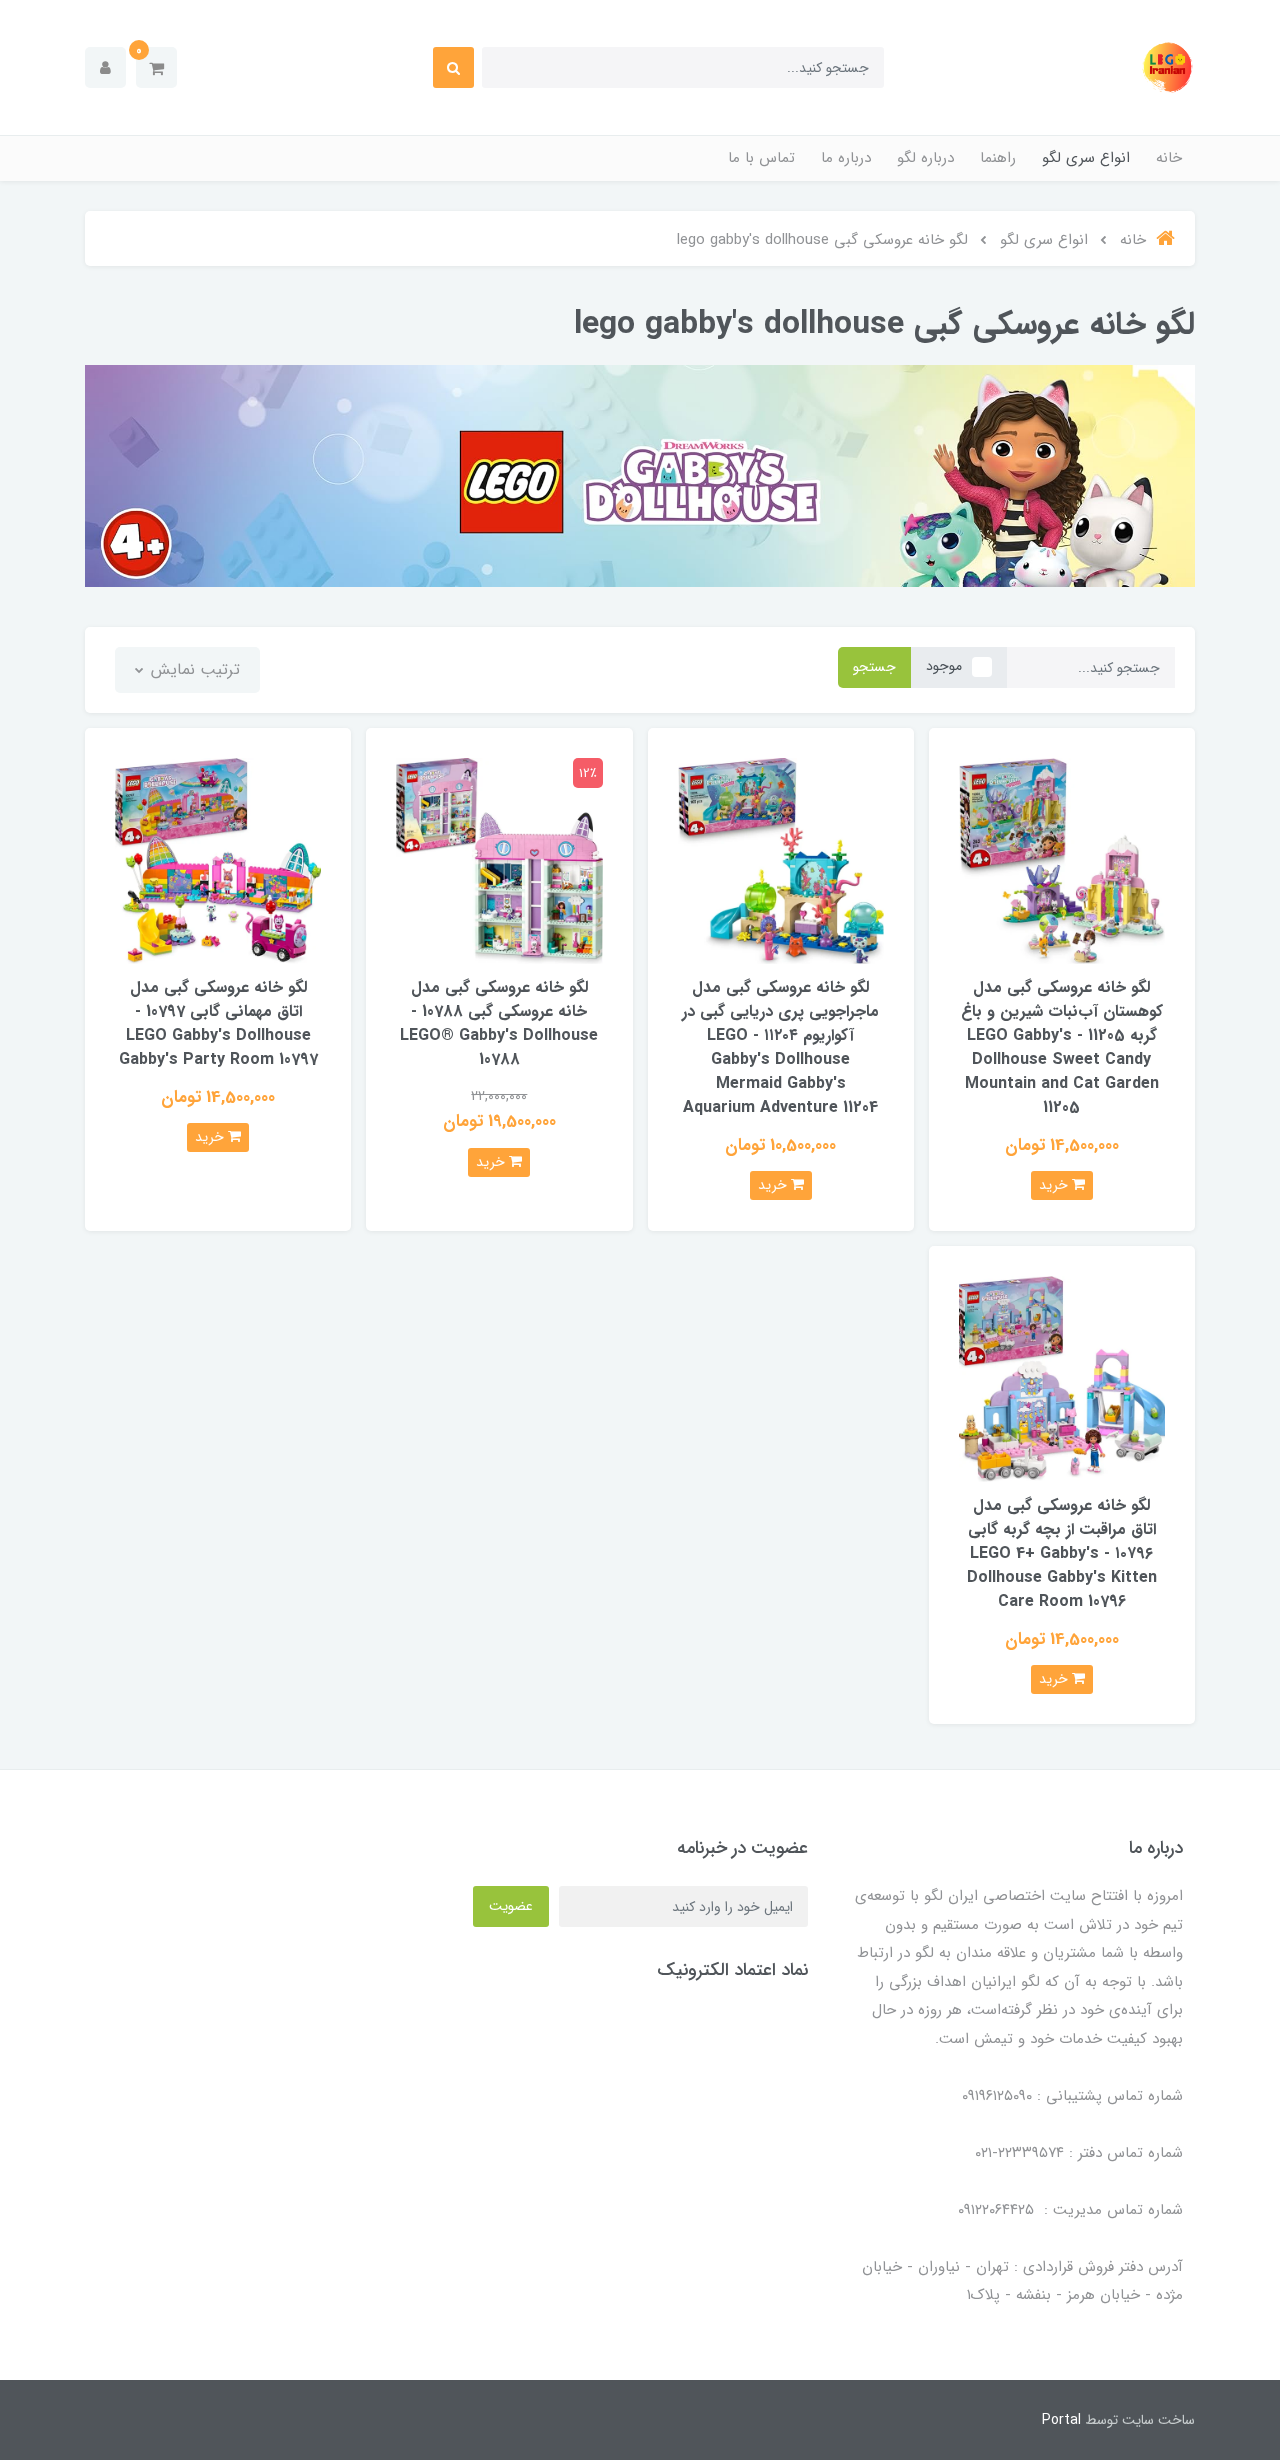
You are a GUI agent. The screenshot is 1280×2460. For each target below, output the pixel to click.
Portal (1061, 2420)
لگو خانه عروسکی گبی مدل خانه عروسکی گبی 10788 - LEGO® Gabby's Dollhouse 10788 (499, 1023)
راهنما (998, 158)
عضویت (511, 1906)
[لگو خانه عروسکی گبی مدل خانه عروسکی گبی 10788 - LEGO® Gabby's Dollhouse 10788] (499, 859)
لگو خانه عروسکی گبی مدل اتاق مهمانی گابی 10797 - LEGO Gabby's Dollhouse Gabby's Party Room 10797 (218, 1023)
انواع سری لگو (1086, 158)
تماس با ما (761, 158)
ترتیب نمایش (193, 669)
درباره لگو (925, 158)
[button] (156, 67)
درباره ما (846, 158)
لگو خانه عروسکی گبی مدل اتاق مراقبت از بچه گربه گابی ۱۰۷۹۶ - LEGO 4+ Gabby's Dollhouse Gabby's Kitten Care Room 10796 (1062, 1553)
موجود (944, 666)
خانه (1169, 158)
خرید (1055, 1185)
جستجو (874, 667)
